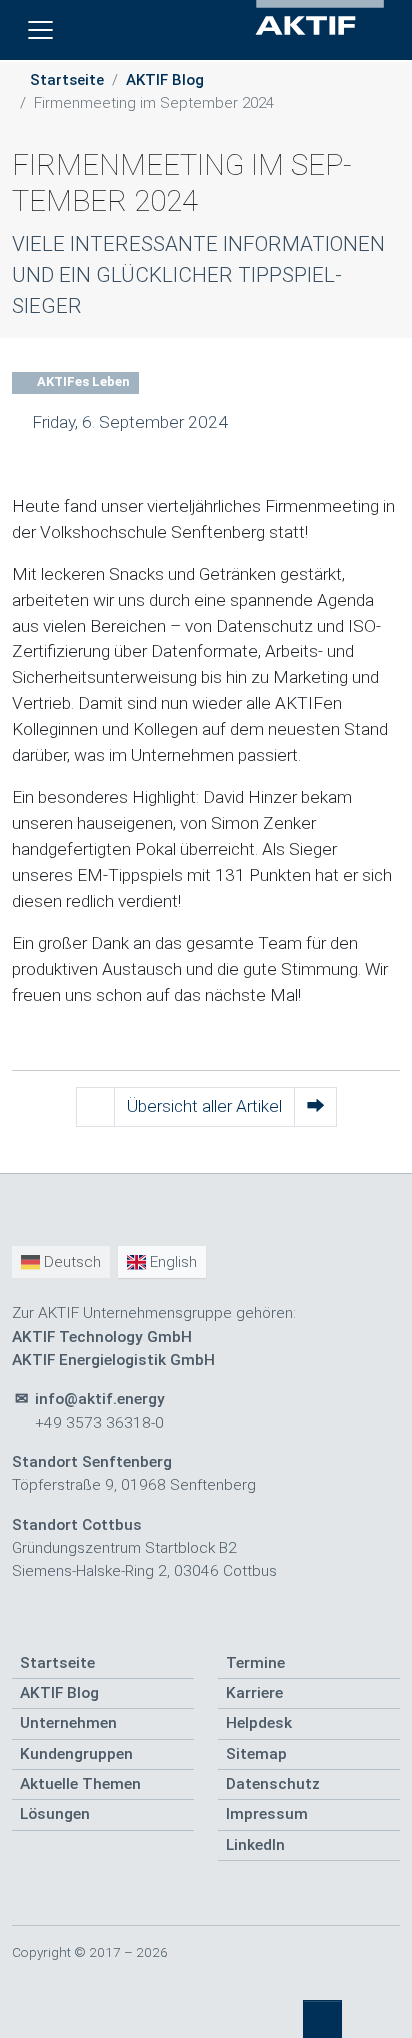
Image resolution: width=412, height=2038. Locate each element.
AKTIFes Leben (82, 381)
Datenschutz (273, 1784)
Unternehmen (68, 1723)
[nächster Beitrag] (315, 1107)
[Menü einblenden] (40, 30)
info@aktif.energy (100, 1399)
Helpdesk (259, 1723)
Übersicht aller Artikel (204, 1106)
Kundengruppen (76, 1754)
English (171, 1262)
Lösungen (55, 1814)
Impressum (267, 1814)
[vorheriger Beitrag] (95, 1107)
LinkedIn (255, 1845)
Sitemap (256, 1754)
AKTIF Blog (165, 80)
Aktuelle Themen (80, 1784)
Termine (255, 1663)
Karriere (254, 1693)
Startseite (67, 80)
